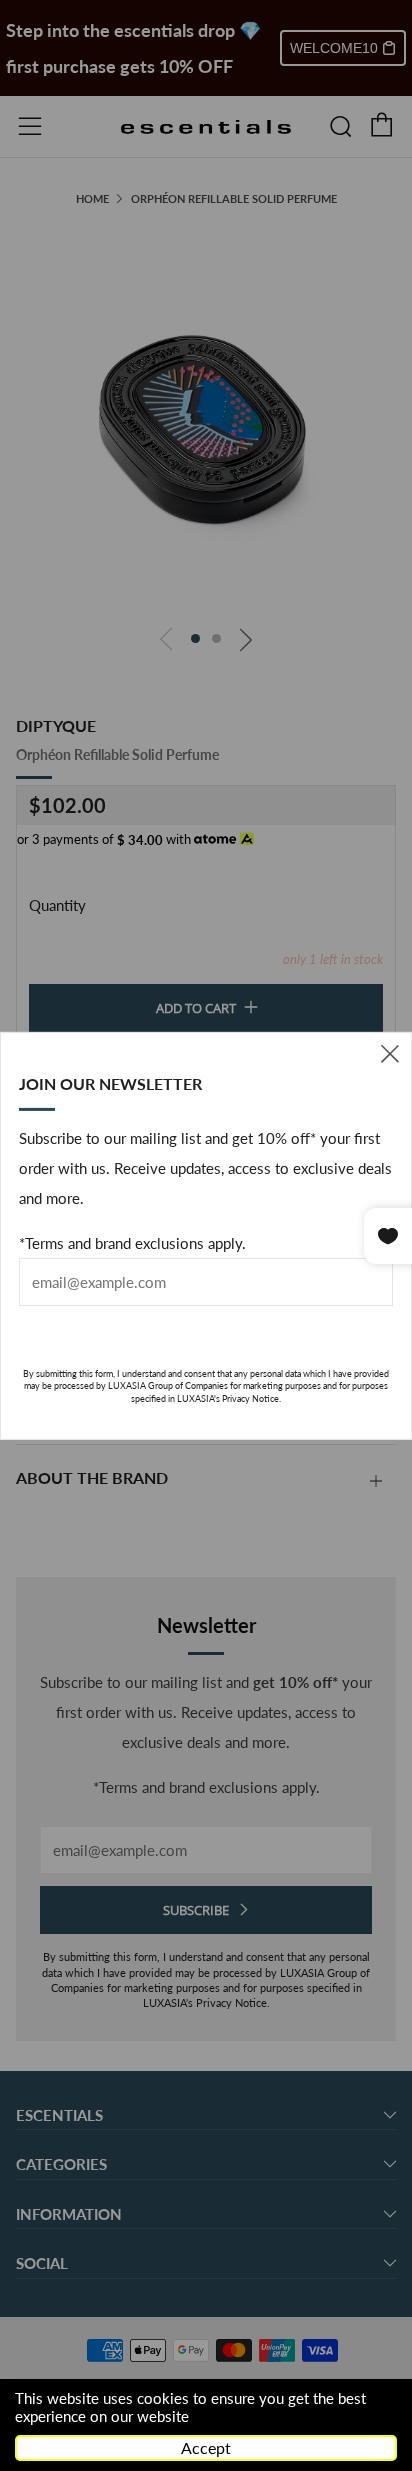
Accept (206, 2447)
